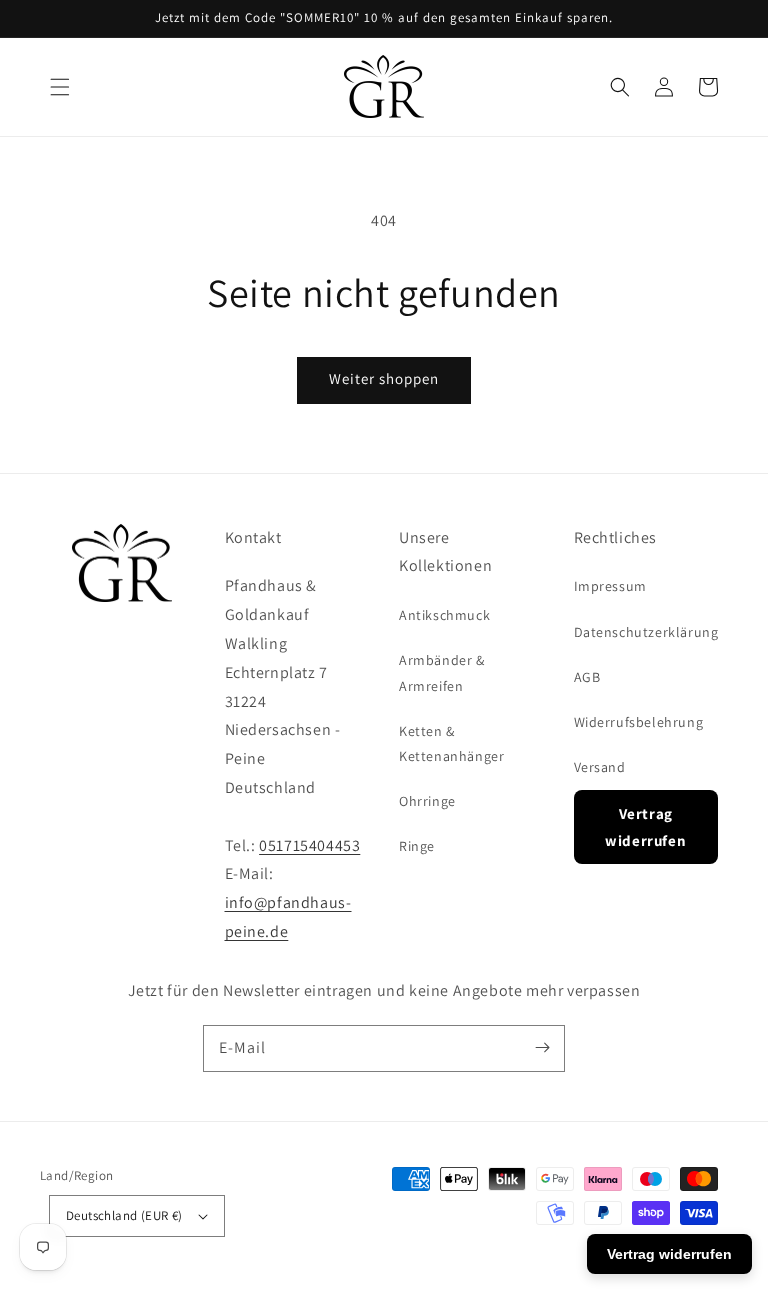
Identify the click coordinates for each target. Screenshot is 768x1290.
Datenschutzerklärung (646, 632)
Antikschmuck (444, 615)
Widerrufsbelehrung (639, 722)
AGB (587, 677)
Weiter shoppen (384, 378)
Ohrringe (427, 801)
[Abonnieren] (542, 1048)
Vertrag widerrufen (645, 827)
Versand (600, 767)
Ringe (417, 846)
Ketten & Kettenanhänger (451, 743)
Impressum (610, 586)
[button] (60, 87)
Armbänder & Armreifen (442, 672)
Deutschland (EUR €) (124, 1215)
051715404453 (309, 845)
